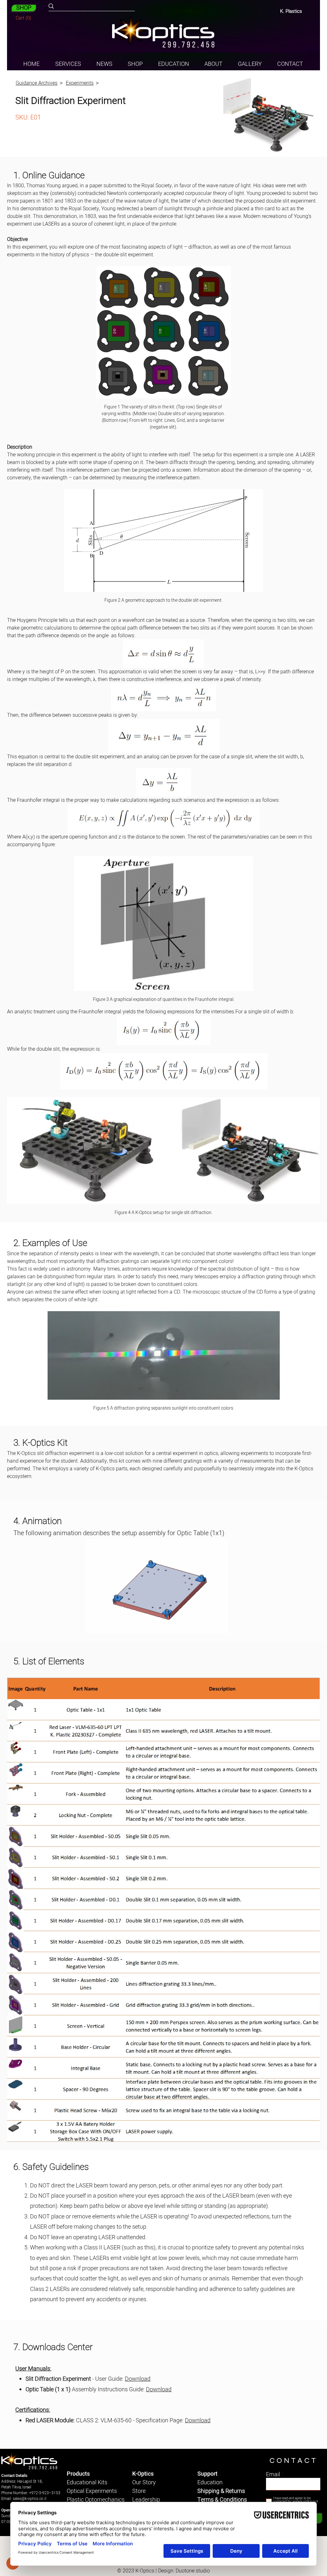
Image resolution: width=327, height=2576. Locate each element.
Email (273, 2475)
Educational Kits (87, 2483)
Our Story (144, 2483)
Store (139, 2491)
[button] (24, 18)
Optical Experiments (92, 2491)
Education (210, 2483)
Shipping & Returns (221, 2491)
